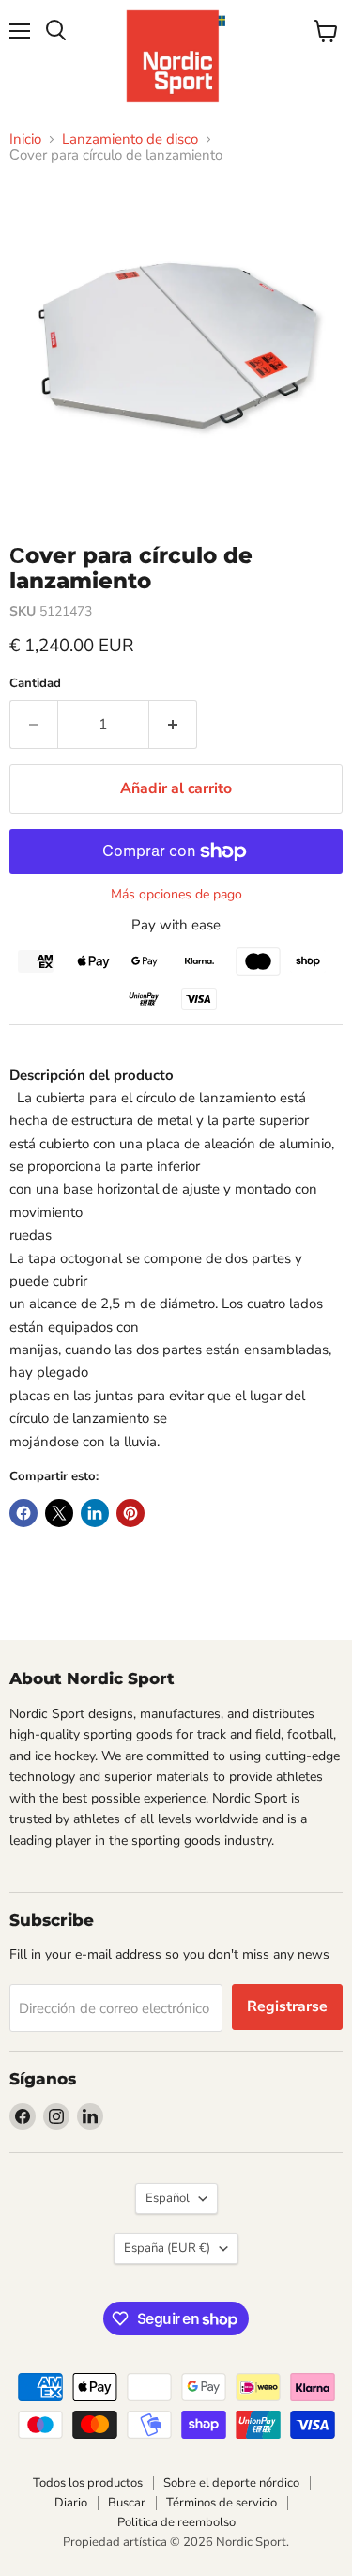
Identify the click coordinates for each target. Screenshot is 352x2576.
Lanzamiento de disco (130, 140)
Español (168, 2198)
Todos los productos (88, 2483)
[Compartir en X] (59, 1513)
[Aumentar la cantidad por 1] (173, 725)
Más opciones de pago (176, 895)
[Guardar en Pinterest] (130, 1513)
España (167, 2248)
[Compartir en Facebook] (23, 1513)
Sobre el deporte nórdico (231, 2483)
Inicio (25, 140)
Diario (71, 2503)
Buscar (127, 2503)
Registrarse (287, 2006)
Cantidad (35, 684)
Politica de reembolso (176, 2522)
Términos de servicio (222, 2503)
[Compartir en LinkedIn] (95, 1513)
